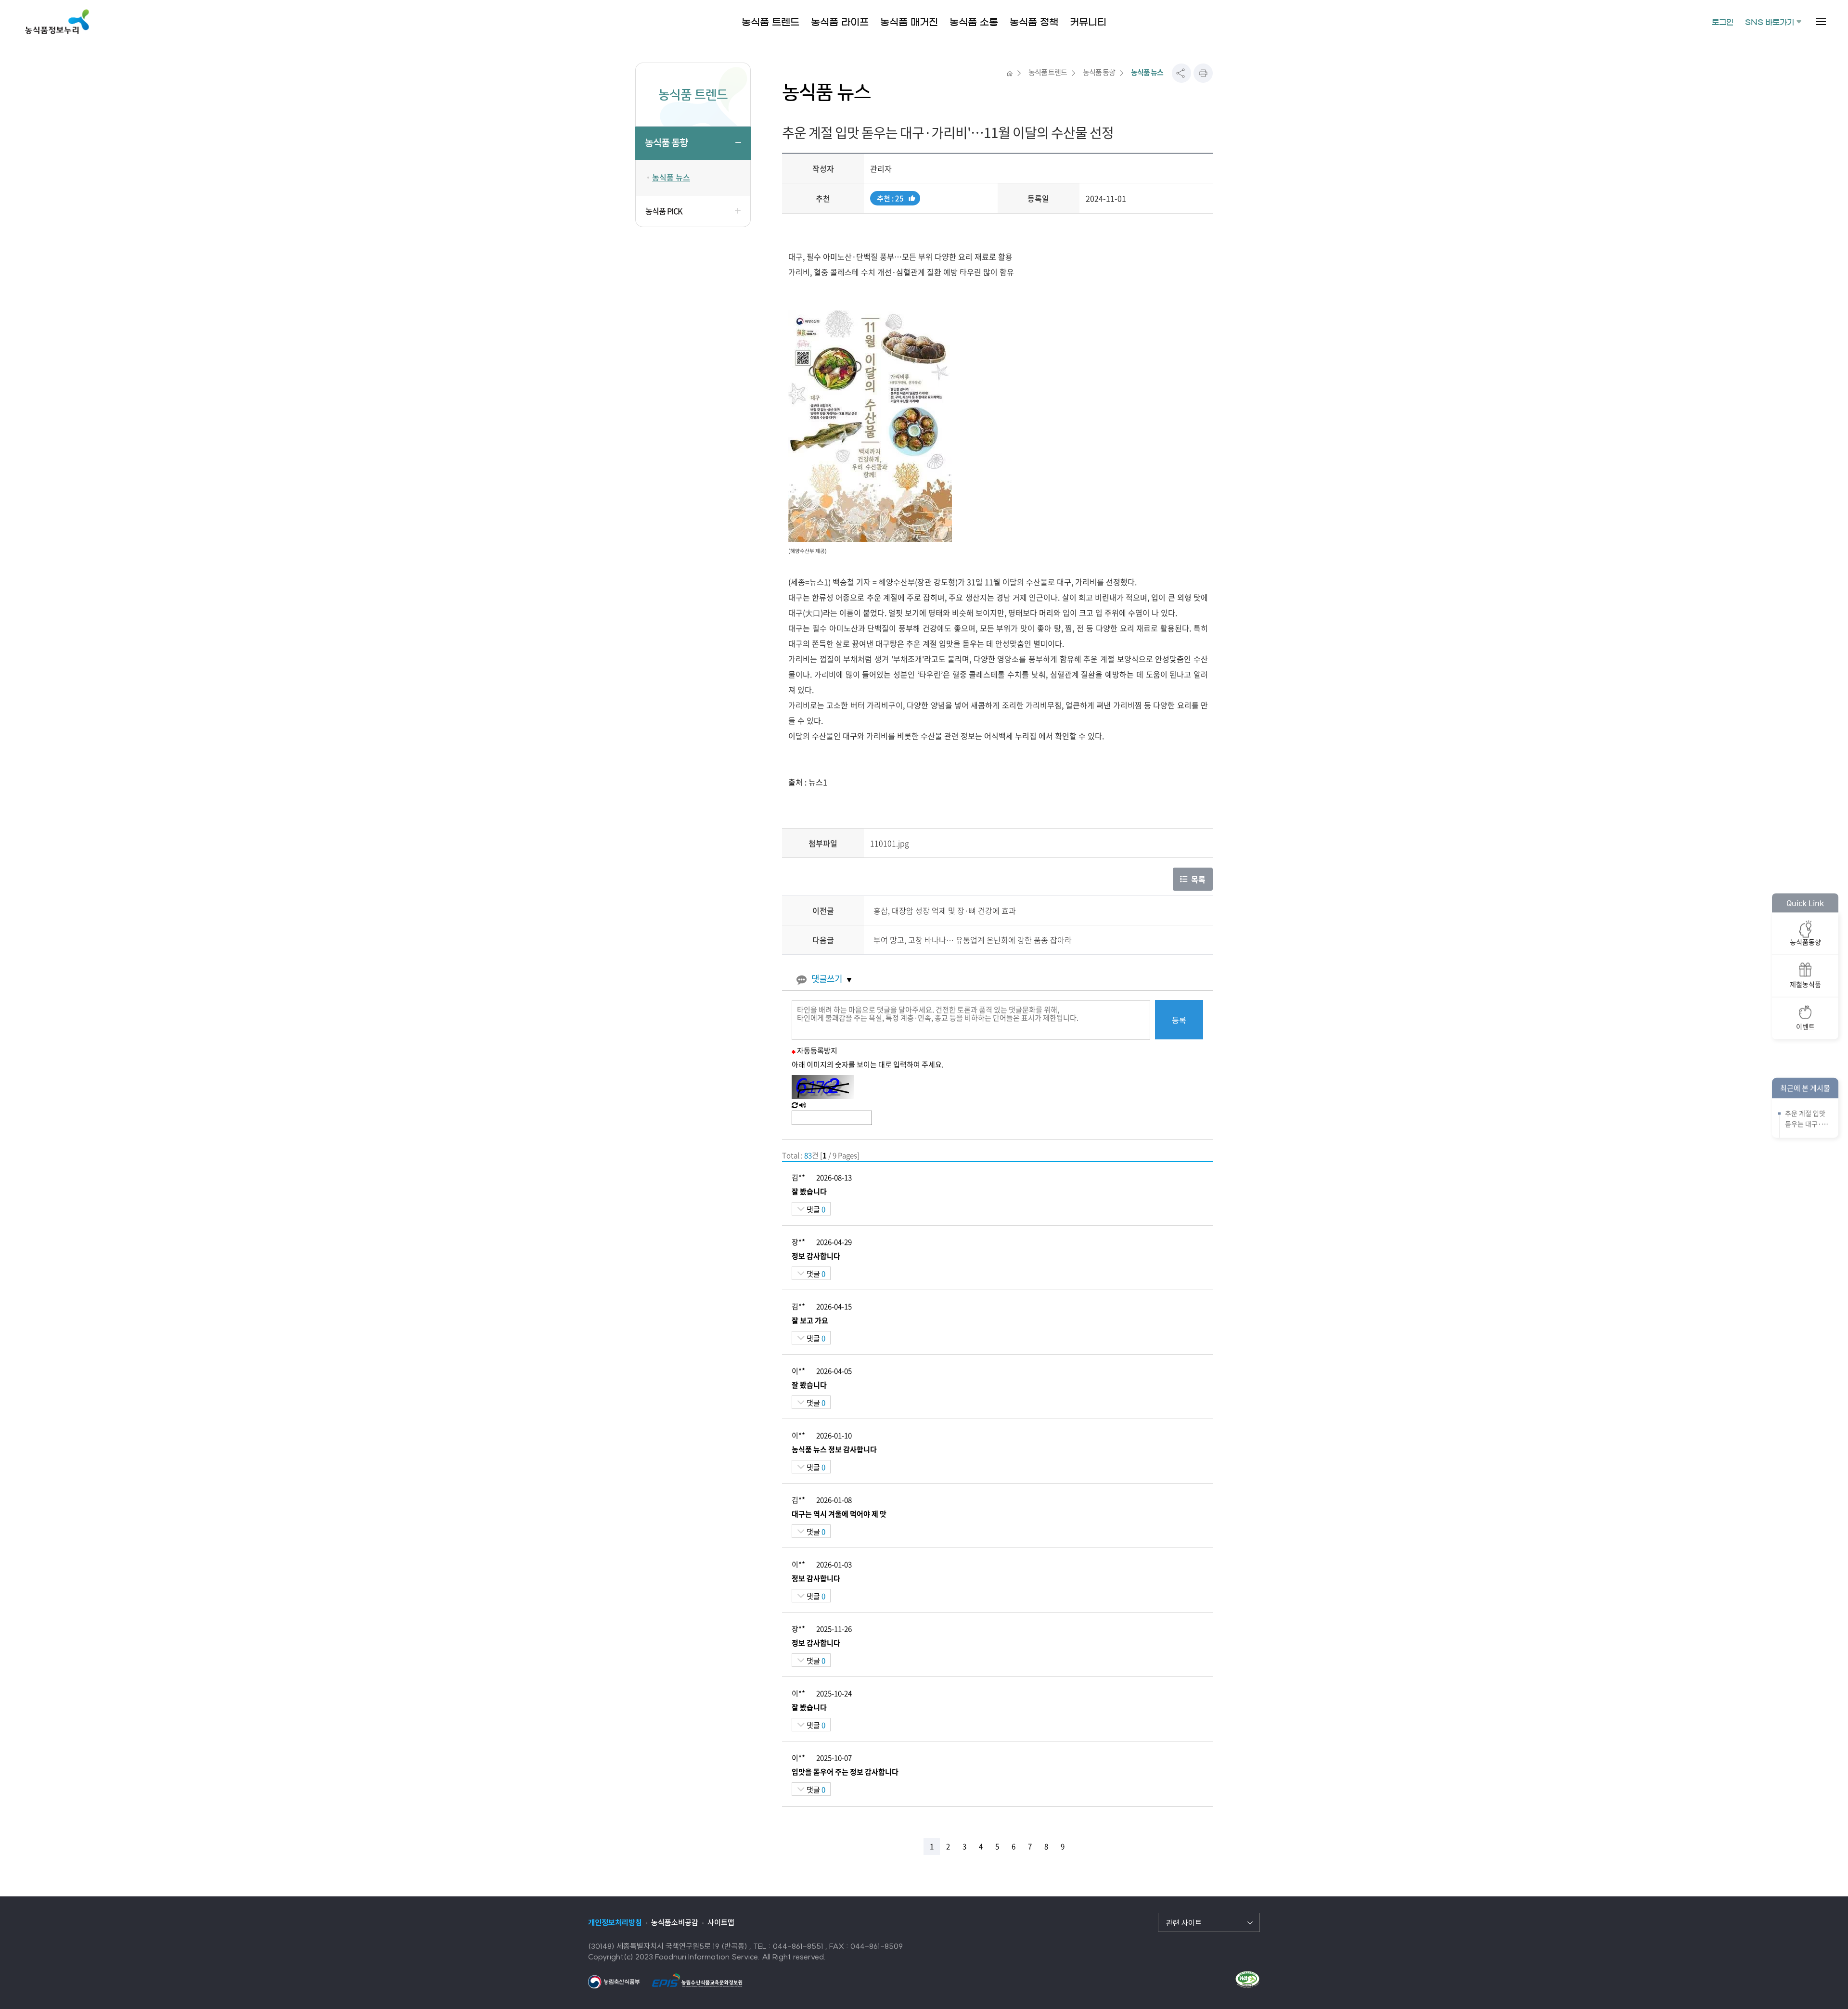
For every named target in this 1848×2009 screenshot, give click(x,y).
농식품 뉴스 (671, 177)
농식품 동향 (666, 143)
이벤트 (1805, 1026)
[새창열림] (614, 1981)
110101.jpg (890, 843)
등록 (1179, 1020)
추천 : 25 (890, 199)
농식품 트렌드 (1048, 72)
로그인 (1723, 22)
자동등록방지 (817, 1050)
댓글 (815, 1209)
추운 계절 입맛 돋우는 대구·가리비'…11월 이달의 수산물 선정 (1806, 1118)
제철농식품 (1805, 984)
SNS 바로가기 (1770, 22)
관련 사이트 (1184, 1923)
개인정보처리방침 (615, 1922)
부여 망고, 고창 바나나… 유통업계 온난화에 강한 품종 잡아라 (973, 940)
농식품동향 (1805, 941)
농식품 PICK (664, 211)
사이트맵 (721, 1922)
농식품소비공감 (675, 1922)
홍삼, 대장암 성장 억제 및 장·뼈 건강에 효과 (945, 910)
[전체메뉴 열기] (1821, 22)
